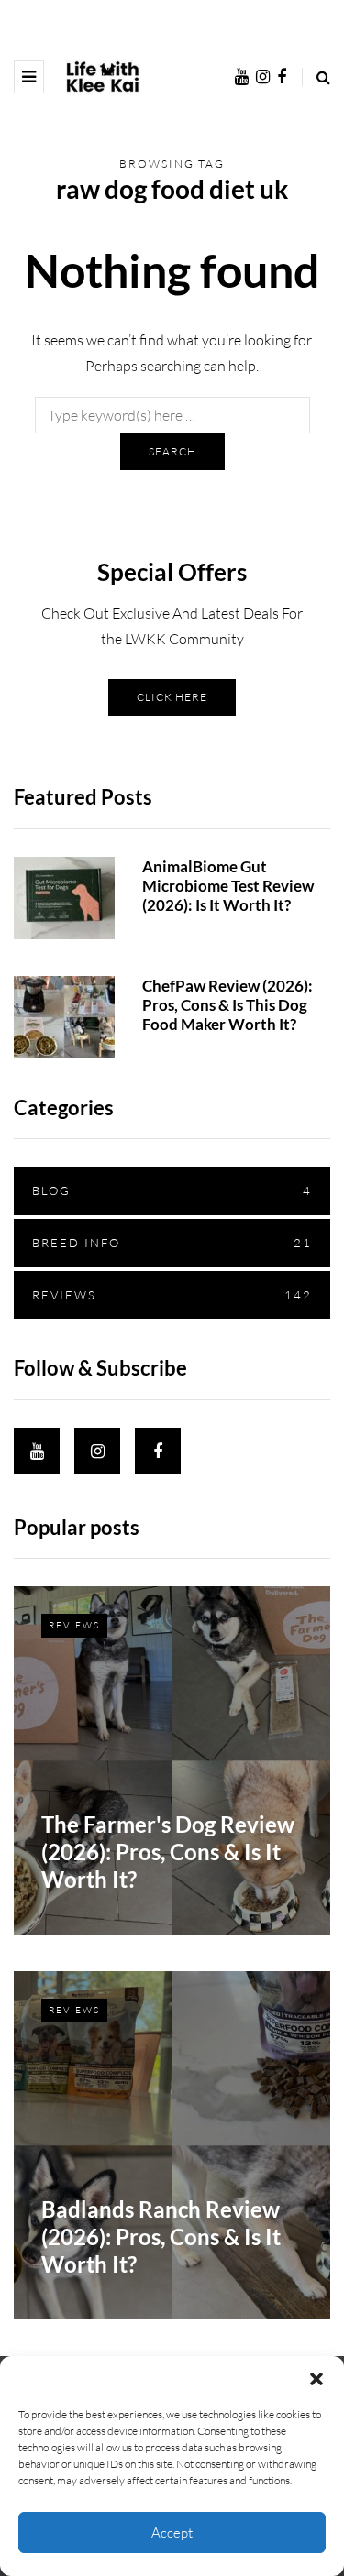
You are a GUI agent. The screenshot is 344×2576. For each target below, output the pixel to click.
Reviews (172, 1295)
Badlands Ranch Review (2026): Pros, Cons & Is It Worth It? (161, 2236)
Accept (172, 2532)
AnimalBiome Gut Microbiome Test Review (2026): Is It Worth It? (228, 886)
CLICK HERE (172, 697)
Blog (172, 1190)
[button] (316, 2379)
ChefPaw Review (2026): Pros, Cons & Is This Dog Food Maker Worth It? (227, 1005)
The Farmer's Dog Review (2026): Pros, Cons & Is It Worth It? (168, 1852)
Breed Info (172, 1243)
